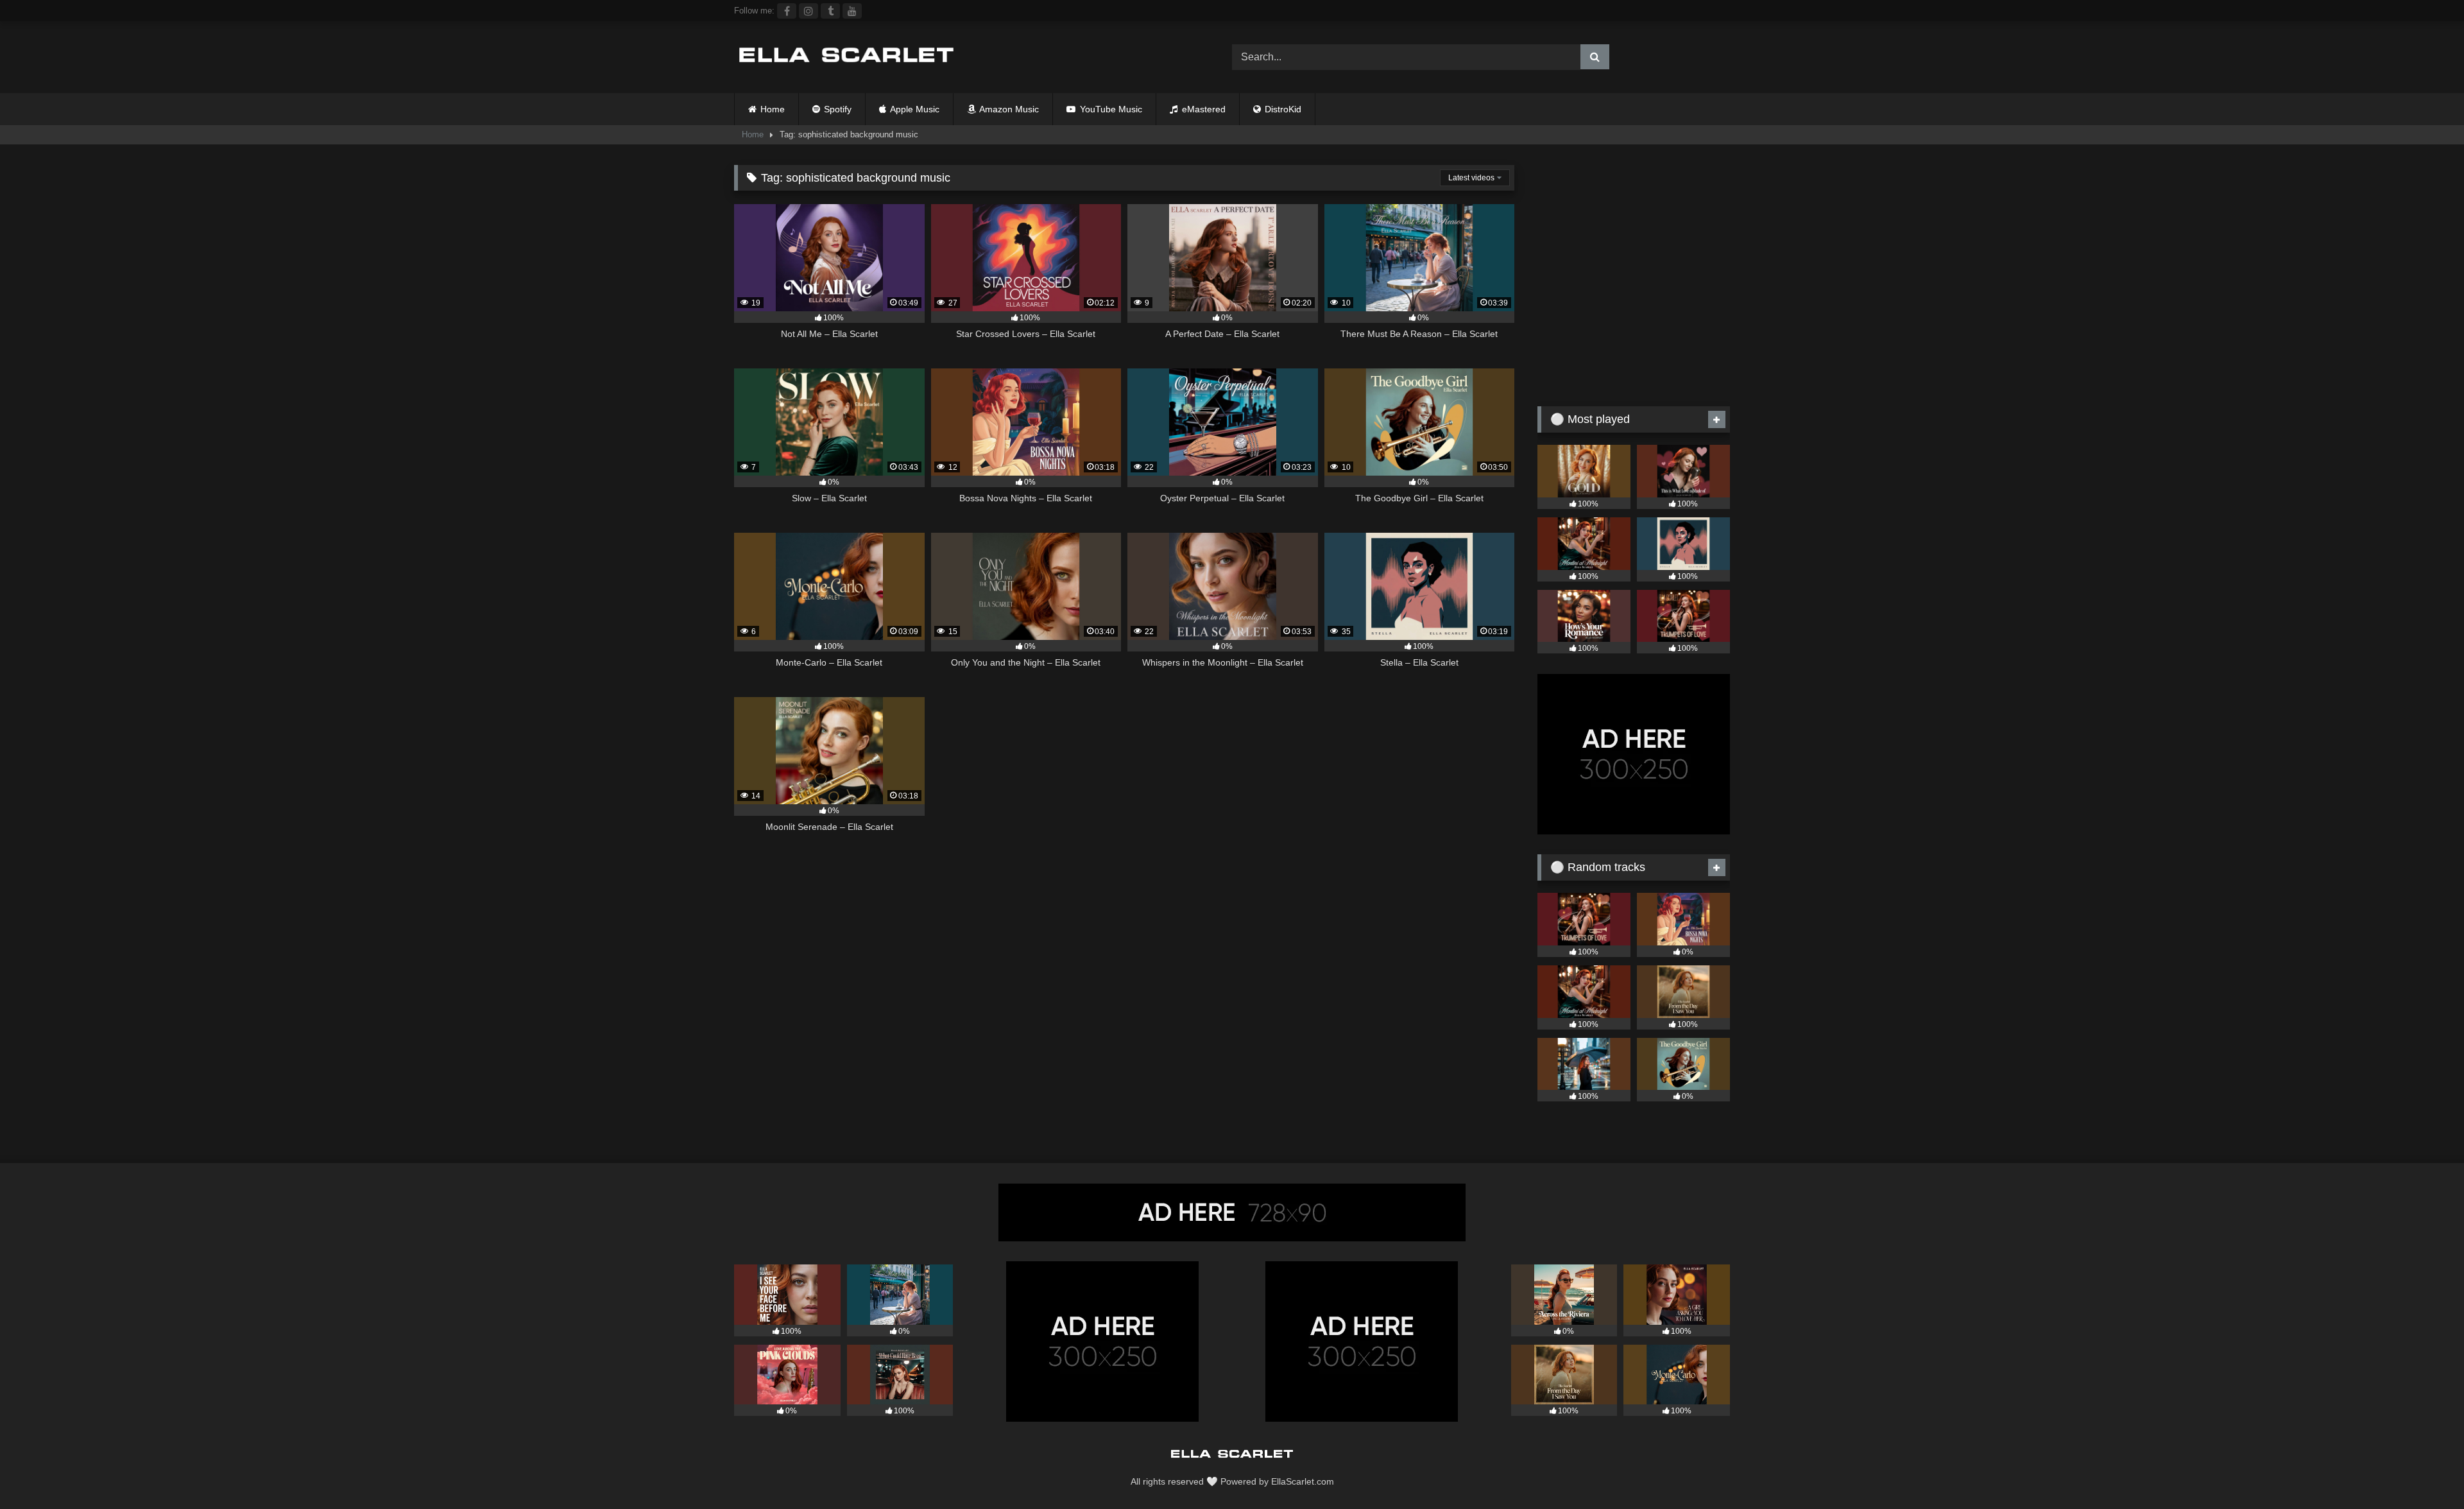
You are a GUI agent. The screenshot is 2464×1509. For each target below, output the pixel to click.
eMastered (1202, 109)
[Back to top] (2424, 1471)
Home (773, 109)
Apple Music (914, 109)
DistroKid (1282, 109)
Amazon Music (1008, 109)
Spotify (836, 109)
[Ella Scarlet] (846, 57)
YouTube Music (1110, 109)
